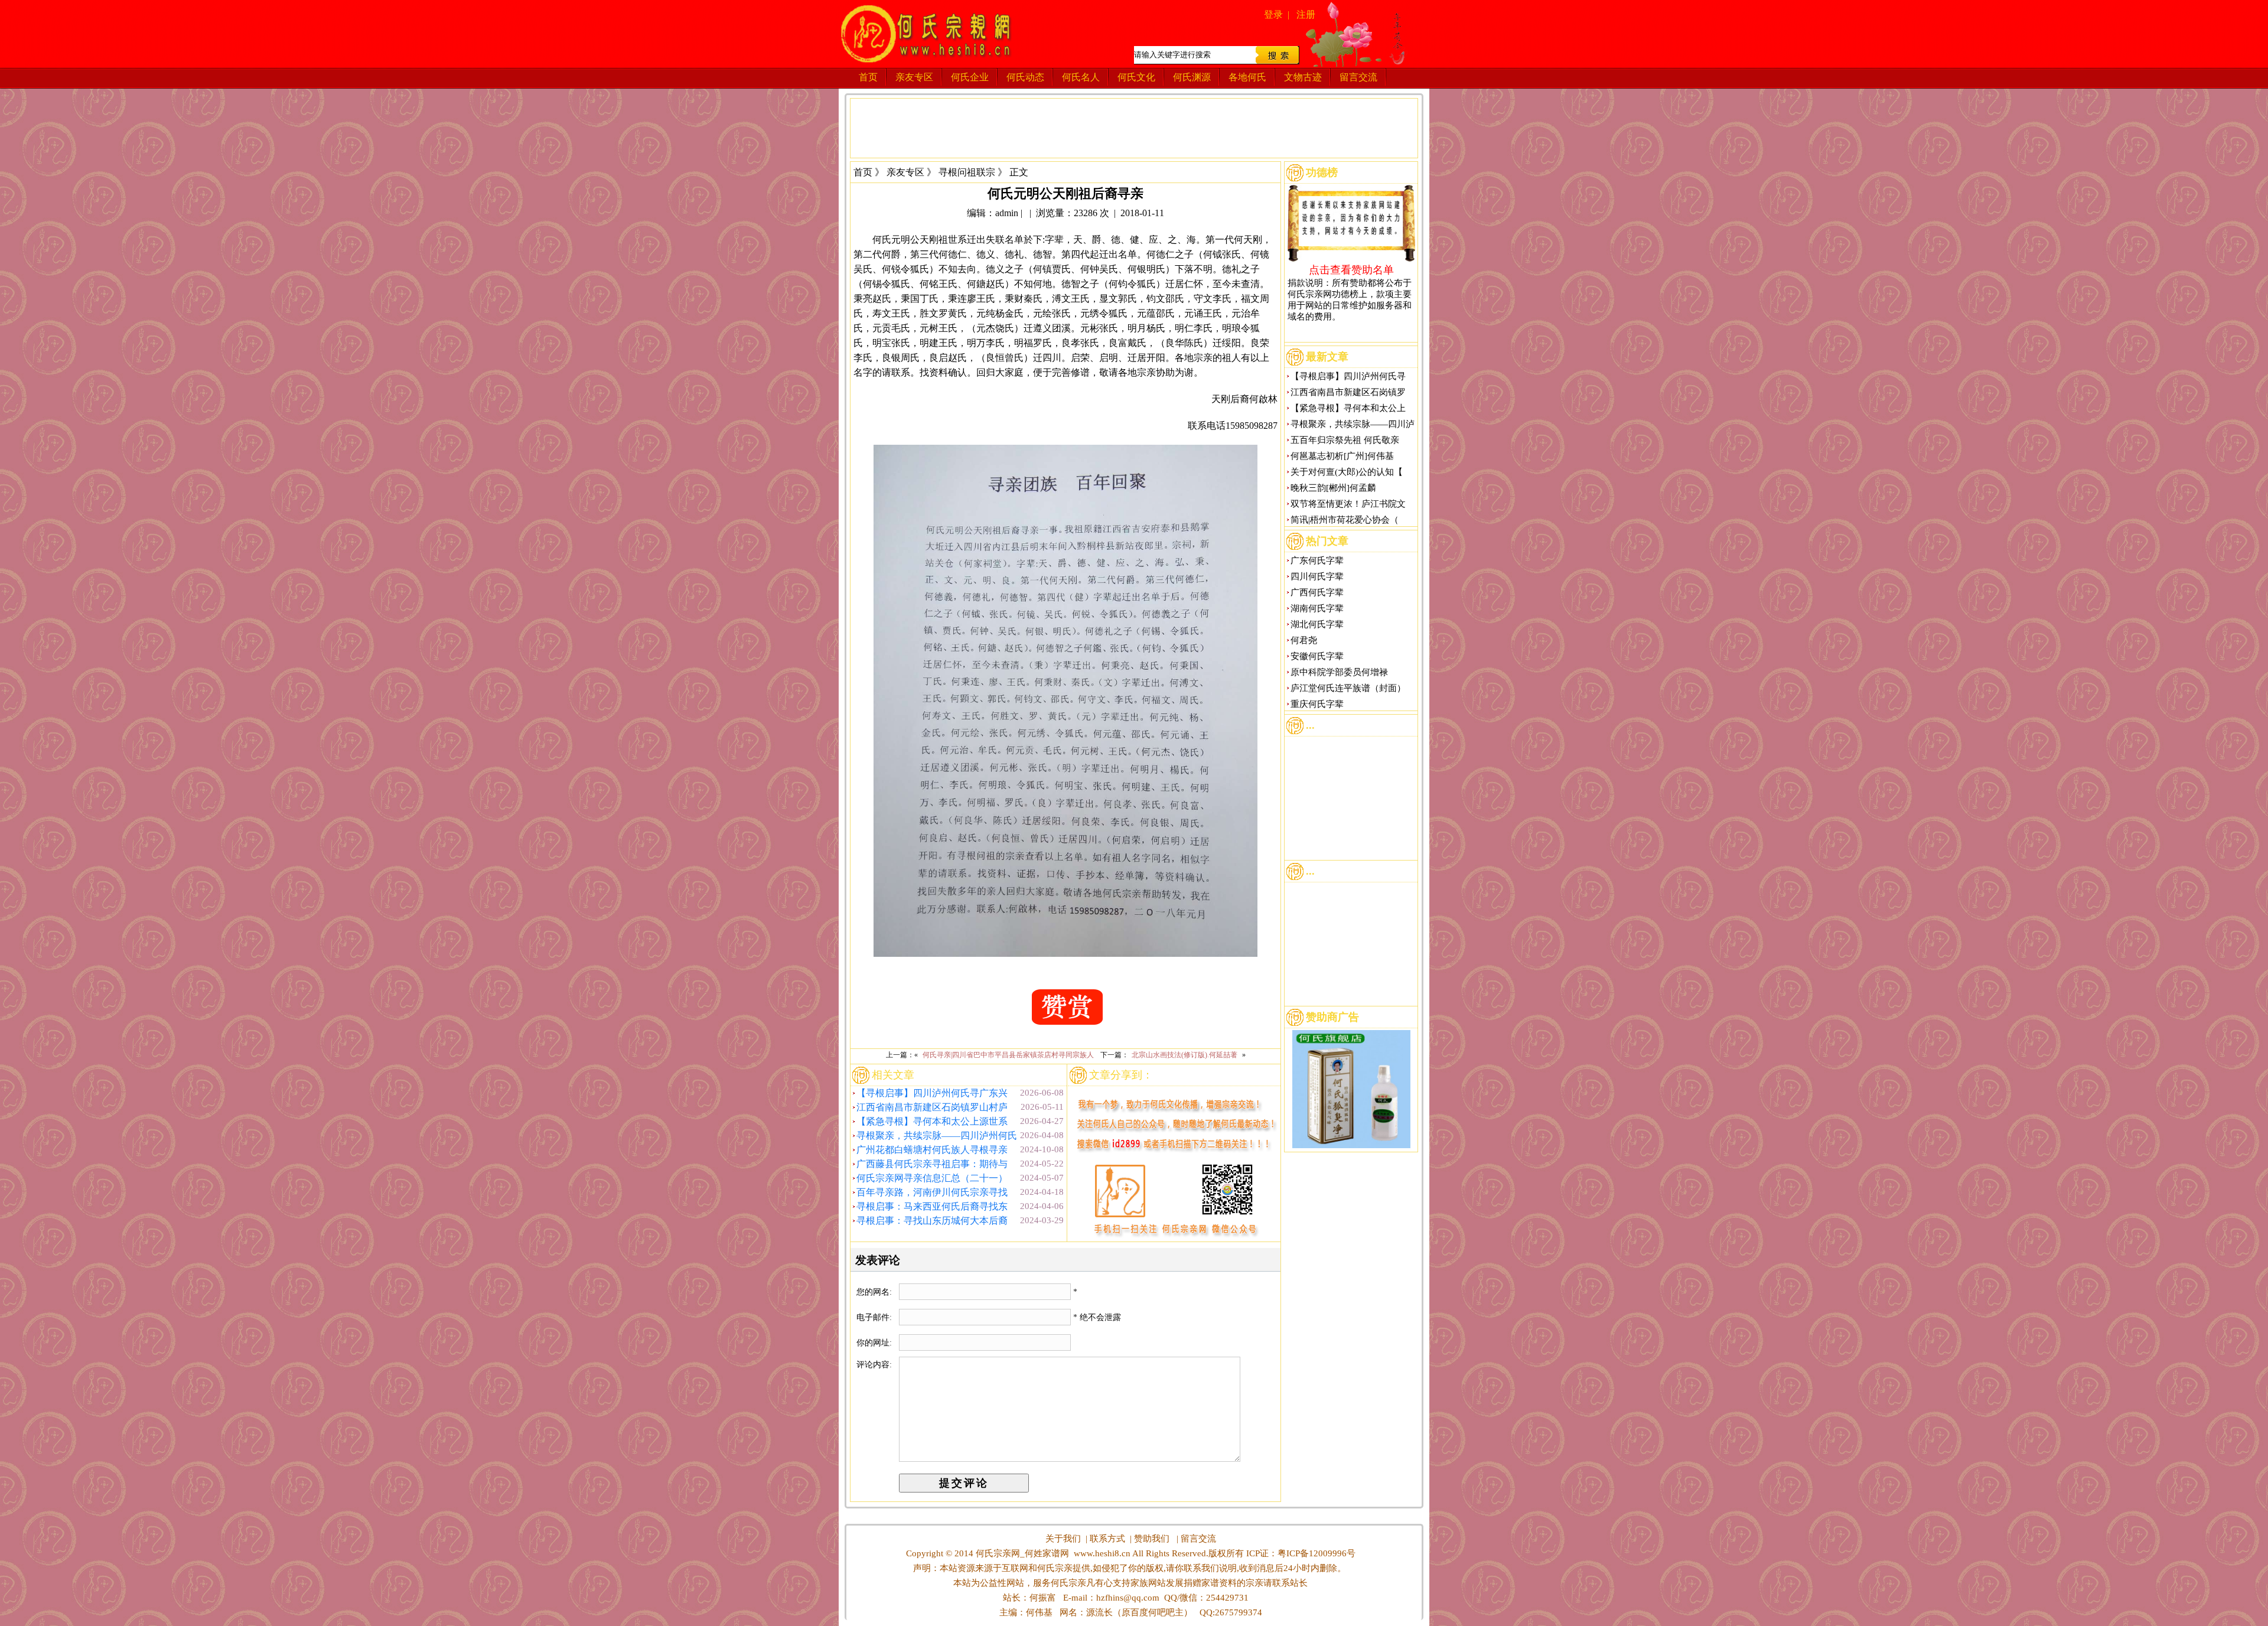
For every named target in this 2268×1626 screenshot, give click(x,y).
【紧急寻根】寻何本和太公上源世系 (932, 1121)
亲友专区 (914, 77)
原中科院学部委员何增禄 (1339, 672)
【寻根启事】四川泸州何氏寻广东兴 (932, 1093)
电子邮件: (875, 1317)
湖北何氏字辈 (1317, 624)
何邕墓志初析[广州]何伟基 (1342, 456)
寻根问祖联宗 (967, 172)
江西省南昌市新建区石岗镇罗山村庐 (932, 1107)
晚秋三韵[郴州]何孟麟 (1333, 488)
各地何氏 (1247, 77)
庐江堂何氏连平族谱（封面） (1348, 688)
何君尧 (1304, 640)
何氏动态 (1025, 77)
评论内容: (874, 1365)
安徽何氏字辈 (1317, 656)
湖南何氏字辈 (1317, 608)
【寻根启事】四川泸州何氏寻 (1348, 376)
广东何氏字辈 (1317, 561)
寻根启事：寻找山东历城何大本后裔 (932, 1221)
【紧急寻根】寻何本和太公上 (1348, 408)
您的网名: (875, 1292)
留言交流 (1358, 77)
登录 (1273, 14)
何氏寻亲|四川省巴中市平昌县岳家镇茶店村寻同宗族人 (1008, 1055)
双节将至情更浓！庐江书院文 (1348, 504)
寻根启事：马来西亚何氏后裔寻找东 (932, 1206)
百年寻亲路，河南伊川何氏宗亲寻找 (932, 1192)
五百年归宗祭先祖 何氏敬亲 (1345, 440)
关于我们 (1063, 1539)
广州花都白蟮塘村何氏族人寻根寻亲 (932, 1150)
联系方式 (1107, 1539)
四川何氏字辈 (1317, 576)
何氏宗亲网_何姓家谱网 (1021, 1553)
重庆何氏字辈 (1317, 704)
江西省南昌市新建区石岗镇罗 (1348, 392)
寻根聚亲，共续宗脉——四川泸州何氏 (937, 1135)
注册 (1306, 14)
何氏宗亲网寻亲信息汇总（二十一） (932, 1178)
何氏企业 (970, 77)
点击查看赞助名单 (1351, 269)
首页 (868, 77)
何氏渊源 (1192, 77)
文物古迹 (1303, 77)
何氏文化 (1136, 77)
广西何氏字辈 (1317, 592)
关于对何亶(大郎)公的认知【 (1347, 472)
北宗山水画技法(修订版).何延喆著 (1184, 1055)
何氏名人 (1081, 77)
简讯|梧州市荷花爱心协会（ (1345, 520)
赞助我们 (1152, 1539)
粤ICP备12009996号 (1317, 1553)
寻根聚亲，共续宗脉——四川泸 (1353, 424)
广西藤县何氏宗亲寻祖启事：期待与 (932, 1164)
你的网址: (875, 1343)
